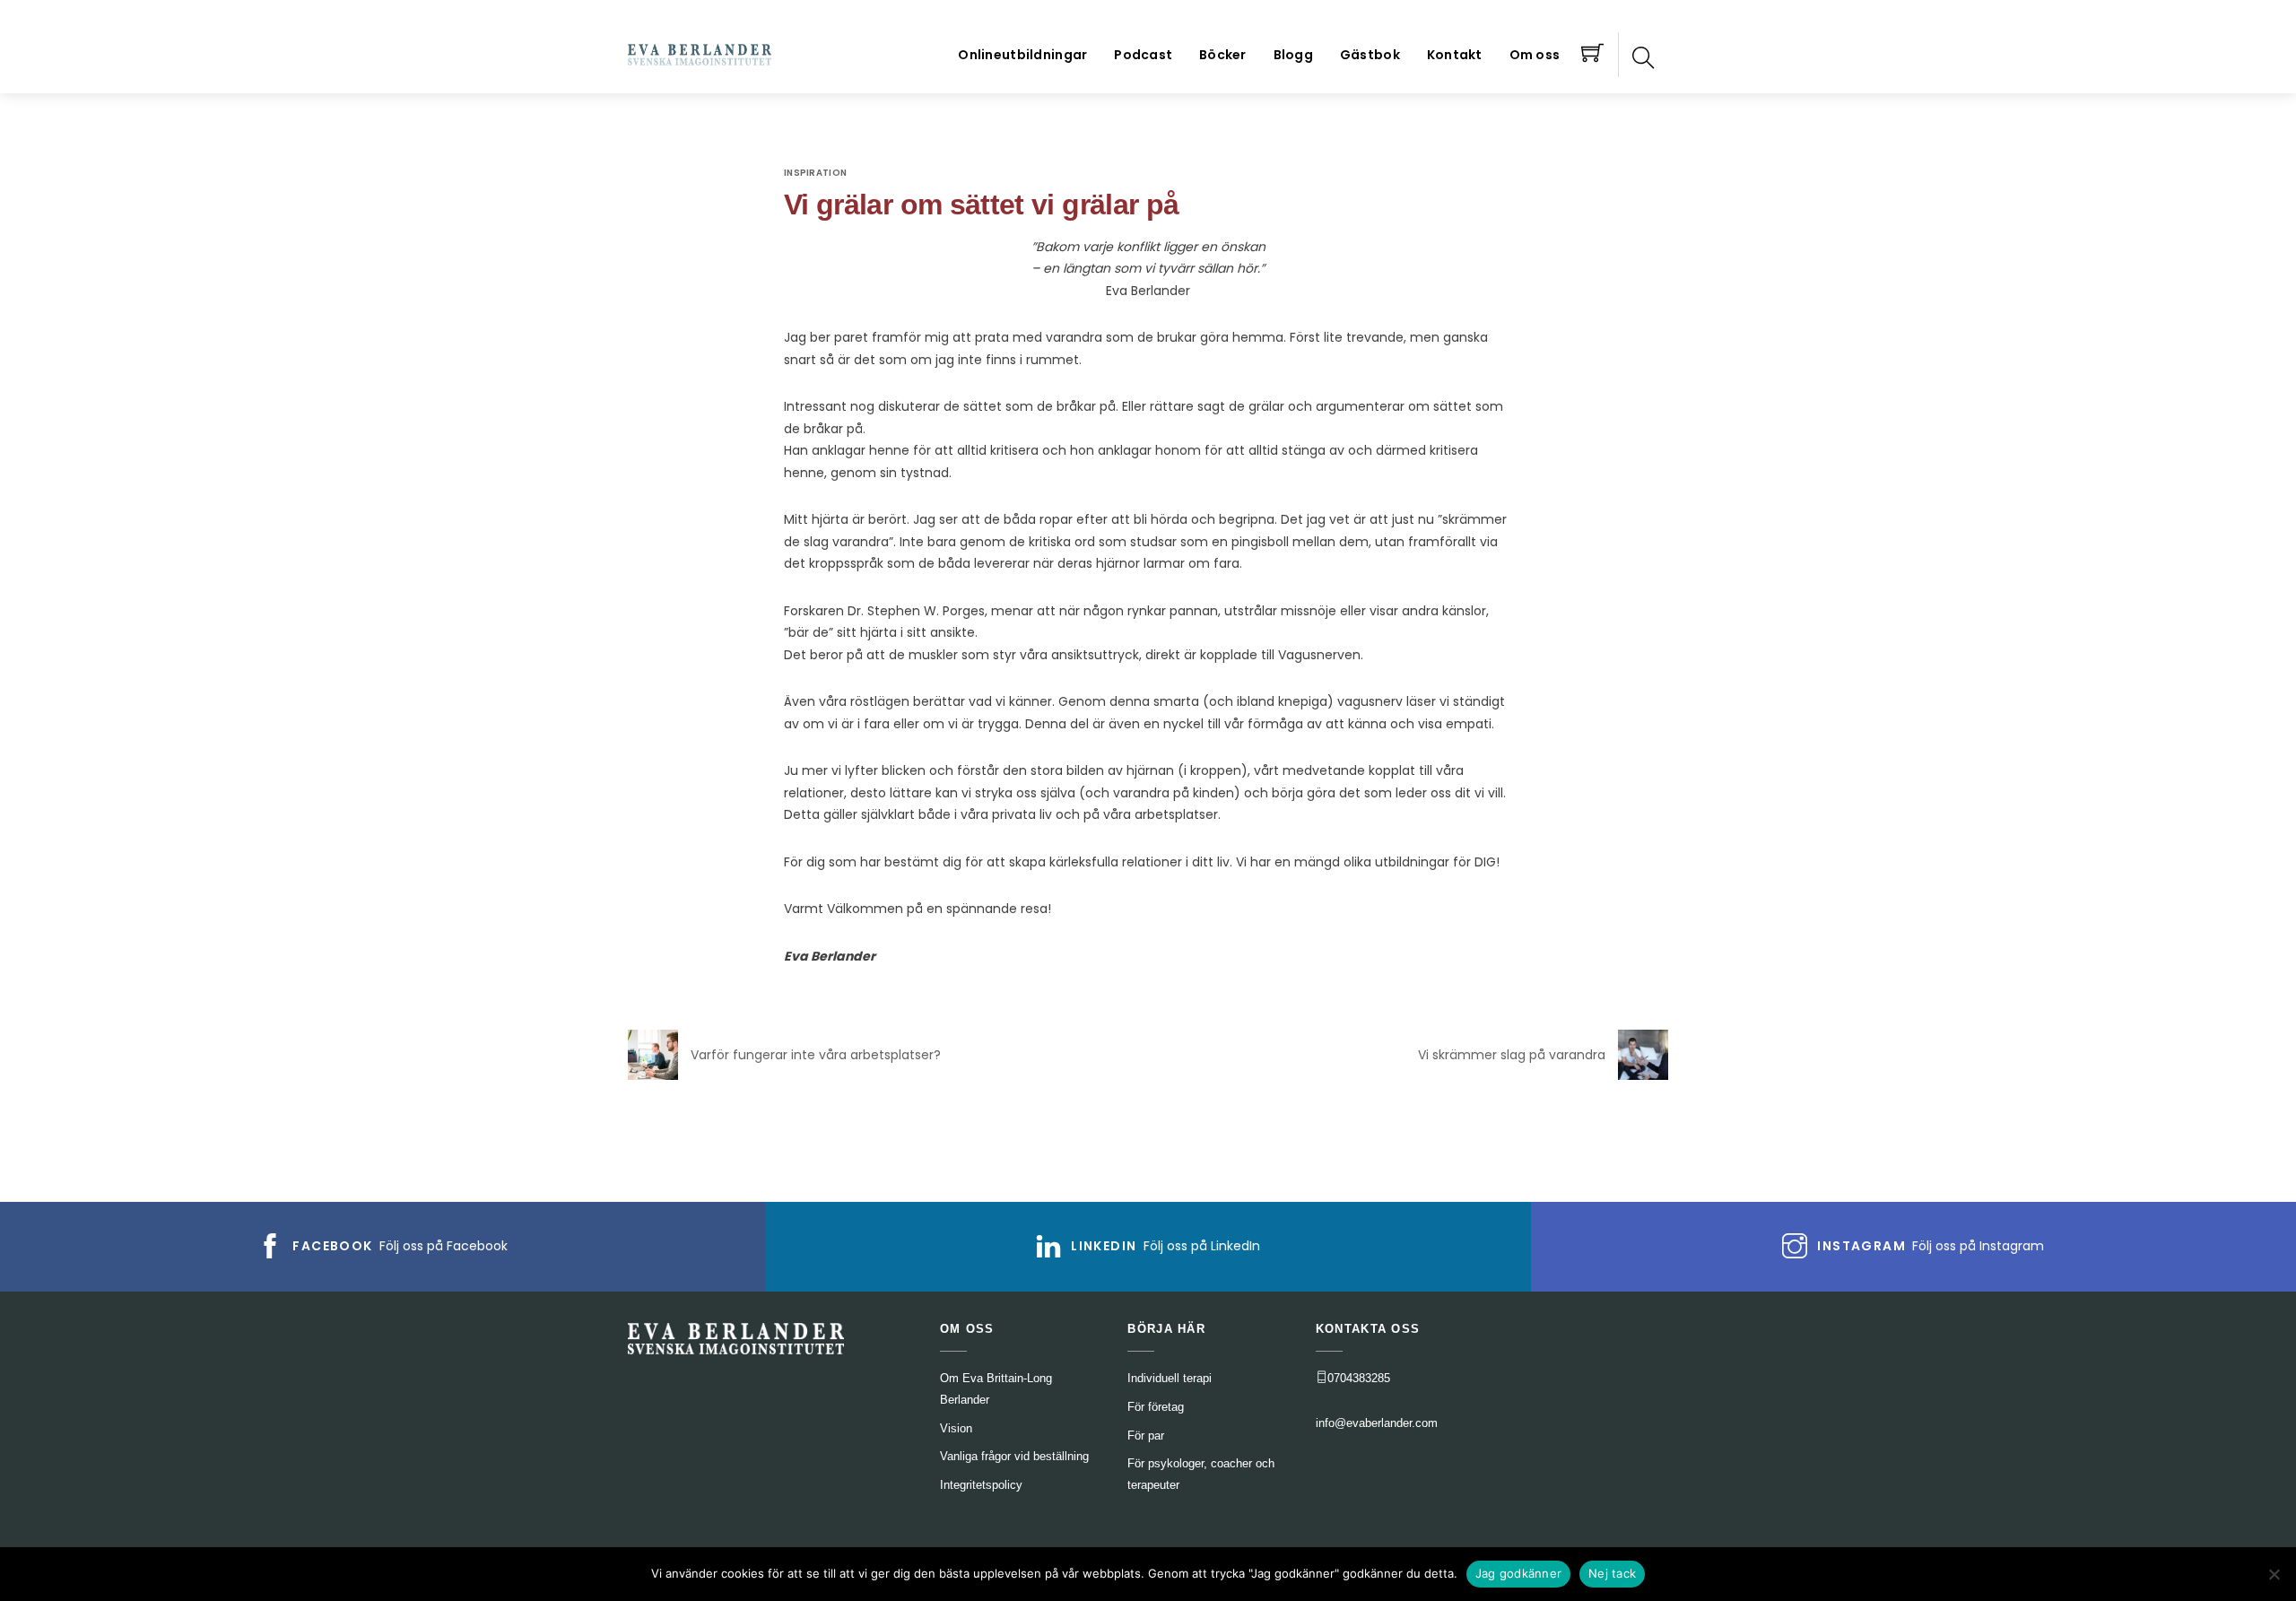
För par (1146, 1436)
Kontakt (1455, 55)
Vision (956, 1428)
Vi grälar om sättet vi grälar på (981, 204)
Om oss (1535, 55)
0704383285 (1359, 1378)
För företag (1156, 1407)
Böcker (1223, 55)
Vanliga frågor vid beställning (1014, 1456)
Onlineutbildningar (1022, 55)
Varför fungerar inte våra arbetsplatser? (816, 1055)
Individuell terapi (1170, 1378)
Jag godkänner (1518, 1573)
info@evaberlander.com (1377, 1423)
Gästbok (1370, 55)
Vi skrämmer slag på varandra (1512, 1055)
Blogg (1293, 55)
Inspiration (815, 173)
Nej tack (1612, 1573)
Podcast (1143, 55)
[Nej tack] (2274, 1574)
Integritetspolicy (981, 1485)
